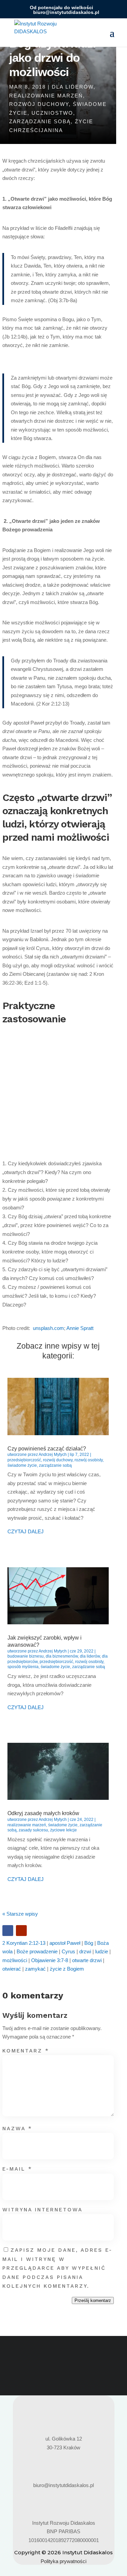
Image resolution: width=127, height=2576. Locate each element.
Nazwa (17, 2129)
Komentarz (26, 2051)
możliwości (15, 1960)
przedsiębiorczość (24, 1460)
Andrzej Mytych (53, 1455)
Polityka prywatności (63, 2561)
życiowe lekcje (63, 1830)
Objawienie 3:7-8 (50, 1960)
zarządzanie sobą (40, 121)
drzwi (85, 1951)
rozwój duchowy (39, 104)
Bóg (89, 1943)
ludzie (102, 1951)
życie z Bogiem (67, 1969)
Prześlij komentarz (93, 2300)
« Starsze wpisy (20, 1914)
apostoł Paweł (65, 1943)
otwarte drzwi (87, 1960)
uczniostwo (52, 113)
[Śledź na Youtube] (21, 1931)
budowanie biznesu (26, 1656)
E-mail (17, 2169)
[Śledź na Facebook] (8, 1931)
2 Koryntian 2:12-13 (24, 1943)
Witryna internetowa (43, 2210)
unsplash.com (48, 1328)
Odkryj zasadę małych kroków (43, 1813)
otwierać (12, 1969)
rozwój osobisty (89, 1460)
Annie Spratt (80, 1328)
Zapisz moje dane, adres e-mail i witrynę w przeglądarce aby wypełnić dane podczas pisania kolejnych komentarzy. (57, 2268)
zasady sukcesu (33, 1830)
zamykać (35, 1969)
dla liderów (73, 87)
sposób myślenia (23, 1667)
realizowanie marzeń (46, 96)
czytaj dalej (26, 1531)
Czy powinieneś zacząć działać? (47, 1449)
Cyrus (68, 1951)
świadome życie (22, 1465)
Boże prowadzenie (37, 1951)
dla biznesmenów (62, 1656)
